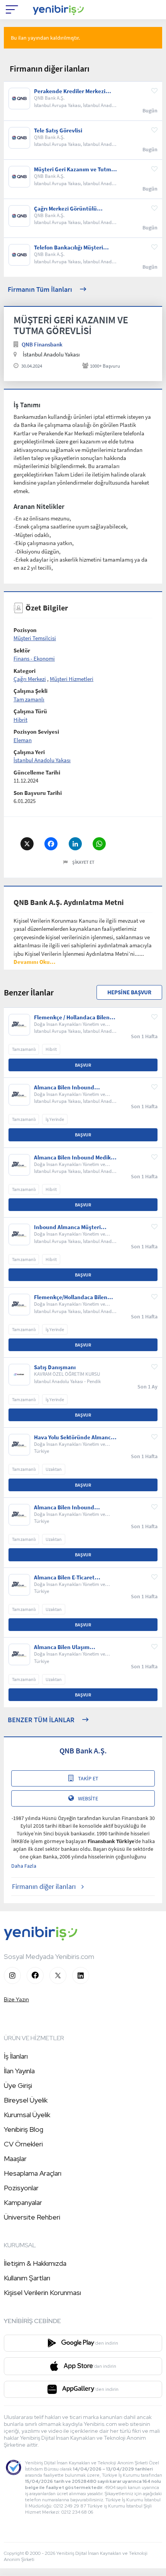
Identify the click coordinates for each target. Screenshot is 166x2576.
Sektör (22, 650)
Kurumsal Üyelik (27, 2115)
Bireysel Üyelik (26, 2100)
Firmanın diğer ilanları (44, 1886)
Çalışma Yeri (29, 752)
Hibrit (20, 720)
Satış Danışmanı (55, 1367)
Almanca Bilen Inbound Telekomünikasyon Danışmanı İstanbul (73, 1087)
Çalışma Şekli (30, 691)
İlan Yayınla (19, 2071)
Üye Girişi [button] (18, 2085)
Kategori (25, 671)
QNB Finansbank (42, 344)
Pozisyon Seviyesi (36, 732)
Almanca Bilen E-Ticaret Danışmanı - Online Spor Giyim (73, 1577)
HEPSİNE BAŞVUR (129, 992)
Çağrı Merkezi (30, 679)
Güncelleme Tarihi (37, 772)
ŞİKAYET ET (83, 862)
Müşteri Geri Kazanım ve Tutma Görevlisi (74, 169)
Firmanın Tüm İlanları (40, 289)
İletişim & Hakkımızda (35, 2263)
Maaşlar (15, 2159)
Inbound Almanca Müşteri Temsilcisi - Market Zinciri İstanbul (67, 1227)
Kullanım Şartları (27, 2278)
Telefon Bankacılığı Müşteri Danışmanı (69, 248)
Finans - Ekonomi (34, 658)
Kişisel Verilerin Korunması (42, 2292)
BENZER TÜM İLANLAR (41, 1720)
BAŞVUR (83, 1065)
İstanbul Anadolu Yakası (42, 760)
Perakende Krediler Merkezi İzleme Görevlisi (70, 91)
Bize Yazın (16, 1999)
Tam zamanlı (29, 699)
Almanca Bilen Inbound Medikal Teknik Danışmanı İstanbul (75, 1158)
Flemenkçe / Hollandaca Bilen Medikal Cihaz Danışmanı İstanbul (72, 1017)
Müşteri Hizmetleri (72, 679)
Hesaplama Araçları (33, 2173)
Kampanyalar (23, 2202)
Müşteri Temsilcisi (35, 638)
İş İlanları (16, 2056)
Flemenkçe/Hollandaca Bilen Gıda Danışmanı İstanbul (71, 1297)
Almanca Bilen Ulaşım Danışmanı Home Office (64, 1647)
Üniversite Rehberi (32, 2217)
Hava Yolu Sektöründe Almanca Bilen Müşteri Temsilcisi (74, 1437)
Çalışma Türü (30, 711)
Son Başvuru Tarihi (38, 793)
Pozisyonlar (21, 2188)
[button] (35, 962)
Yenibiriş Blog (24, 2129)
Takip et (88, 1778)
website (88, 1798)
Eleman (23, 740)
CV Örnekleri (23, 2144)
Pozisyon (25, 630)
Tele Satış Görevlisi (58, 130)
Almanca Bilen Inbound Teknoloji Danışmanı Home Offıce (68, 1507)
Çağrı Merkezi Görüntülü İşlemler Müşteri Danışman (69, 209)
